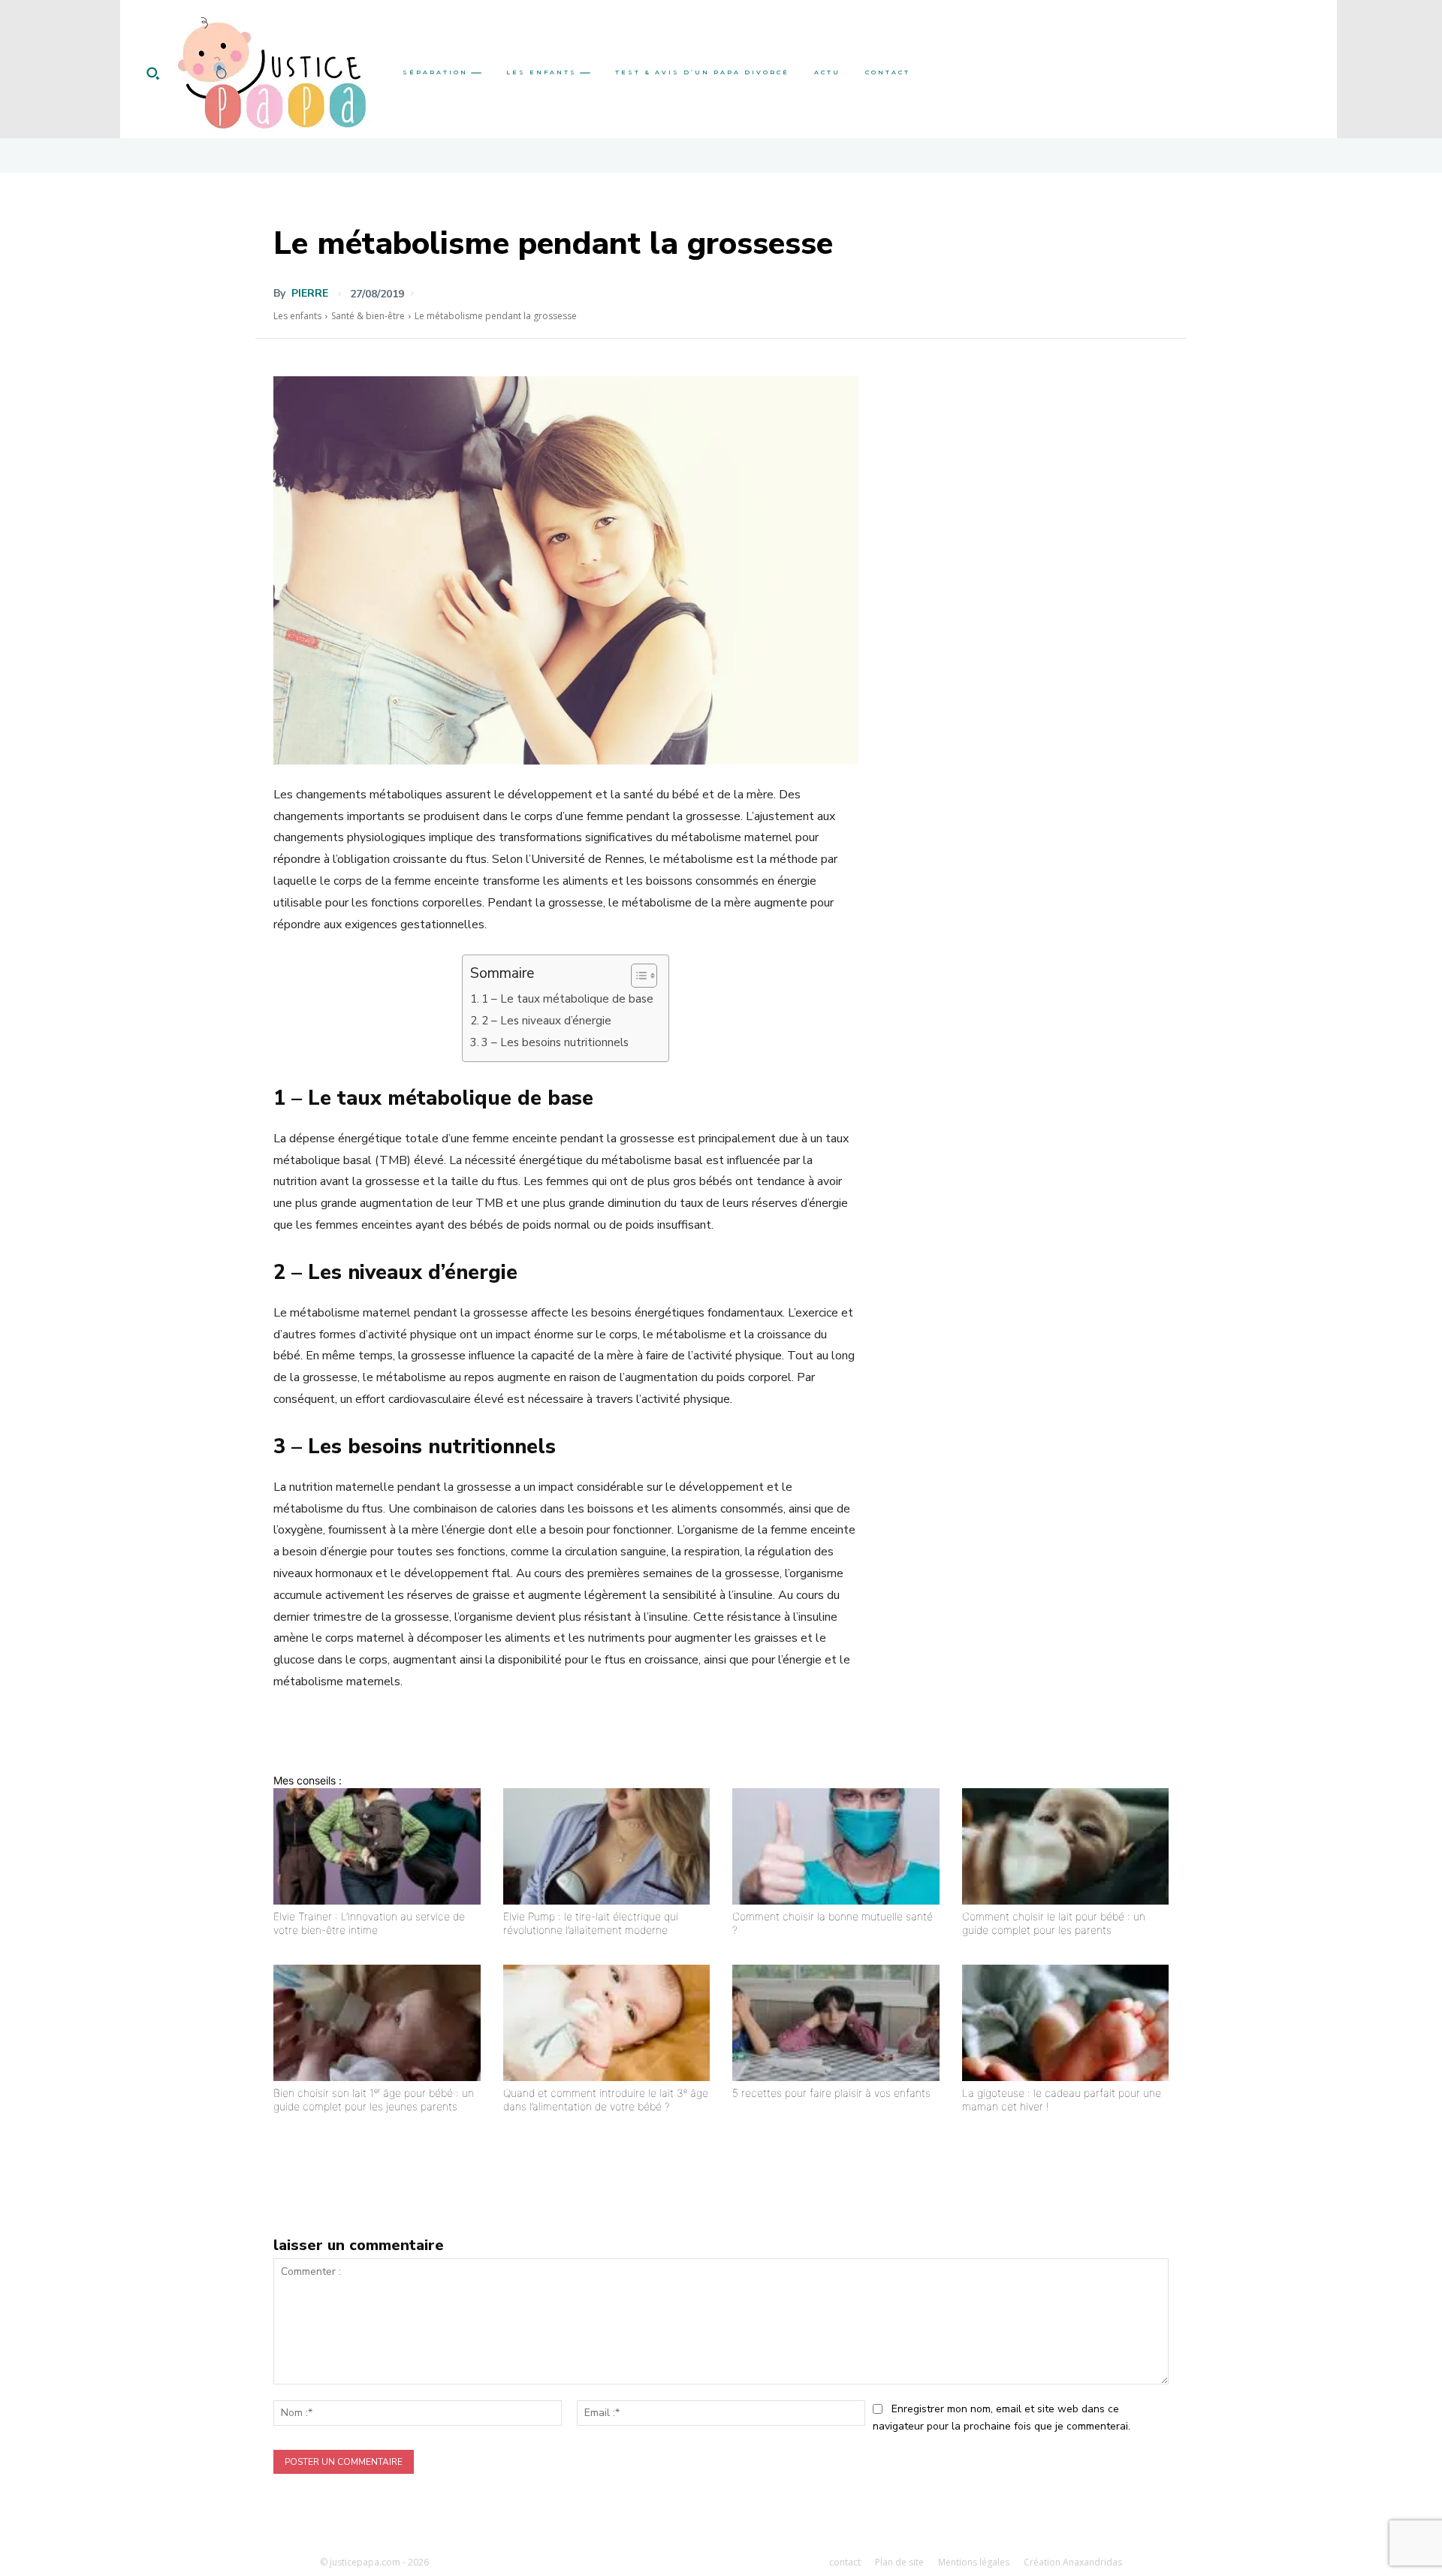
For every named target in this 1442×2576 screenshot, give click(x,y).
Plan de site (899, 2562)
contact (845, 2562)
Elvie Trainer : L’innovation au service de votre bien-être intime (369, 1923)
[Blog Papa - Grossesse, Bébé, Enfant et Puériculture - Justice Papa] (272, 73)
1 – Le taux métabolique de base (567, 999)
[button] (152, 73)
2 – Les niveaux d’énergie (546, 1021)
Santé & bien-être (368, 316)
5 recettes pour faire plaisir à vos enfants (831, 2093)
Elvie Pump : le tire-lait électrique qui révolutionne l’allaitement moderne (591, 1923)
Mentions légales (974, 2562)
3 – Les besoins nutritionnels (555, 1042)
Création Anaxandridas (1073, 2562)
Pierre (310, 294)
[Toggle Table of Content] (637, 976)
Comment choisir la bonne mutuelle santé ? (833, 1923)
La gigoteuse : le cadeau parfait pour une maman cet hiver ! (1062, 2099)
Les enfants (297, 316)
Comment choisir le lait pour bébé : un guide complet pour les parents (1054, 1923)
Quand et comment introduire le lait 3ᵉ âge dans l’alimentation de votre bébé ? (606, 2099)
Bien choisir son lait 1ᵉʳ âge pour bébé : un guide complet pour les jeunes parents (374, 2099)
